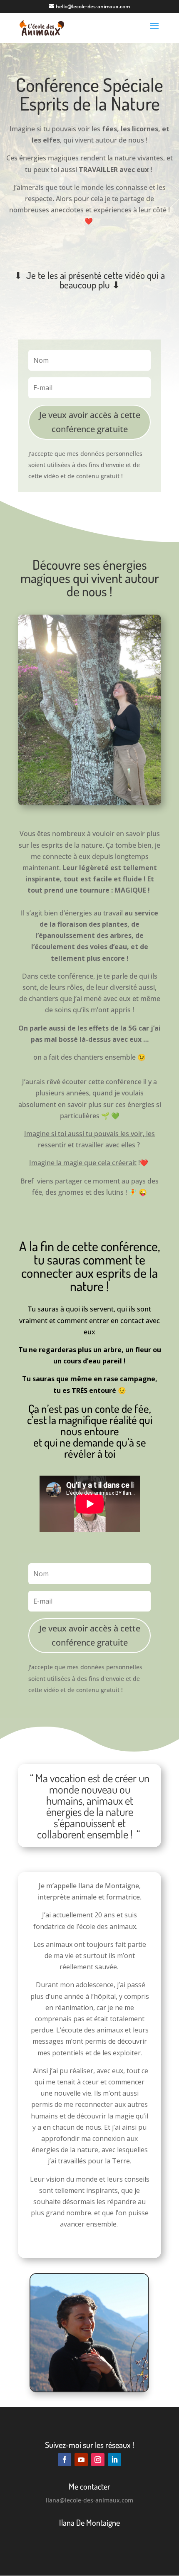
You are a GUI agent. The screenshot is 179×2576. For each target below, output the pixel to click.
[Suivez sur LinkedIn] (114, 2460)
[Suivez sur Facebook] (65, 2460)
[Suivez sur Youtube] (81, 2460)
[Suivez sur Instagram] (98, 2460)
